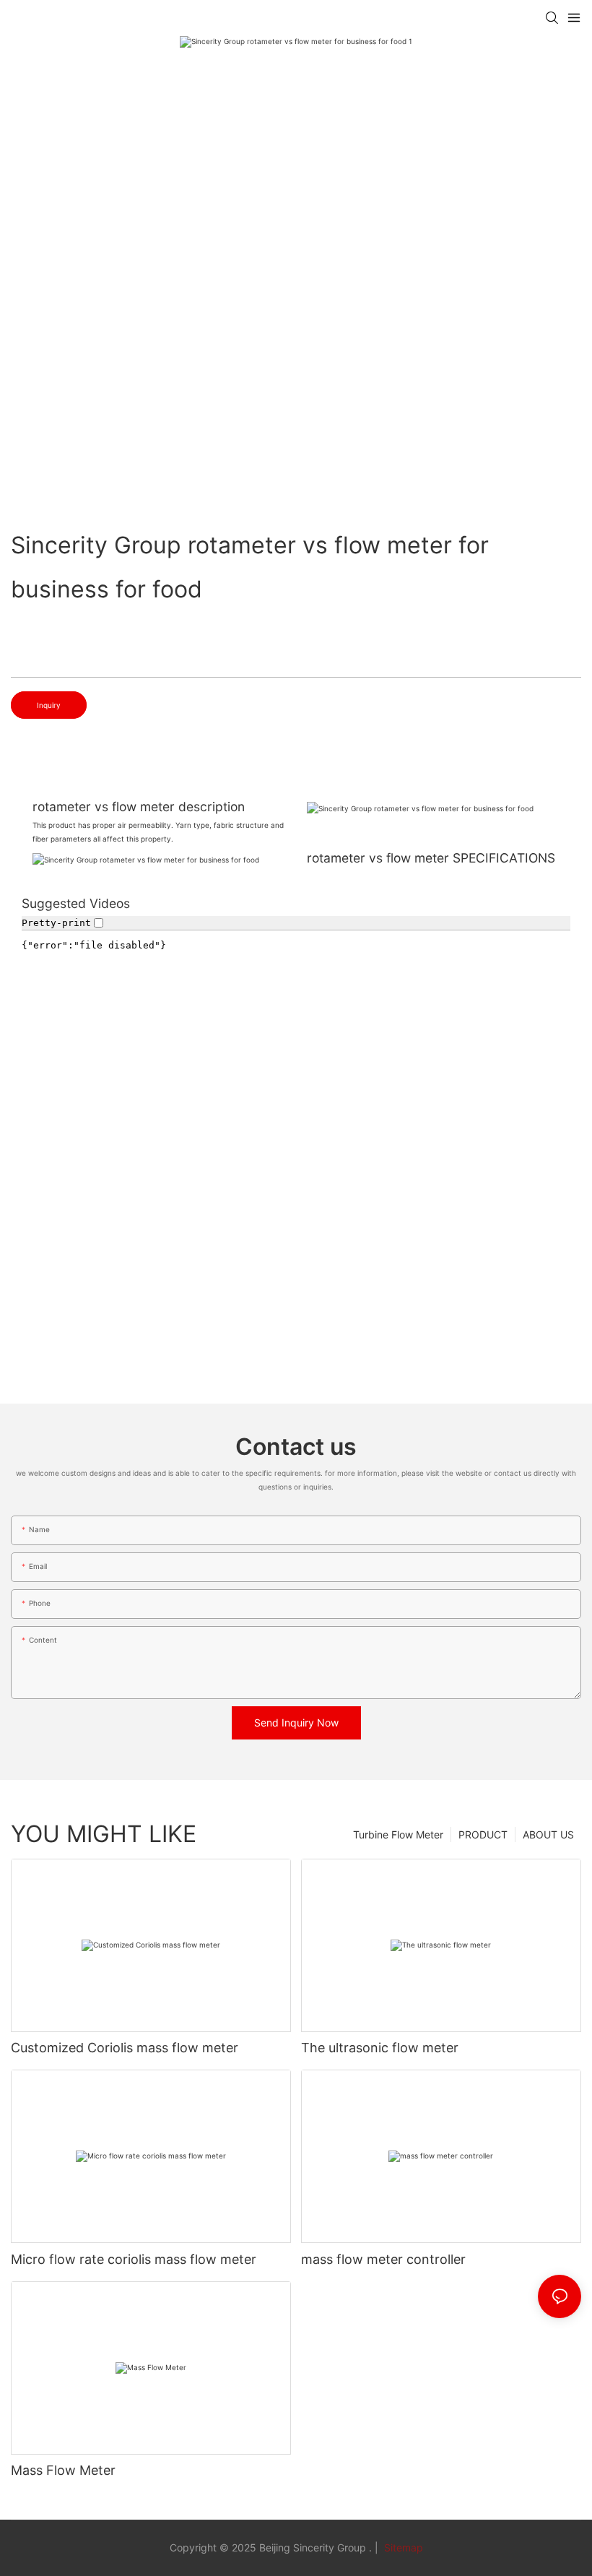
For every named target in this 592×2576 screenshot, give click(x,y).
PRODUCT (483, 1834)
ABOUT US (548, 1834)
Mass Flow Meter (63, 2470)
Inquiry (49, 705)
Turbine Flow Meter (398, 1834)
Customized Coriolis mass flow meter (125, 2048)
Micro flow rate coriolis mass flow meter (134, 2259)
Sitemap (402, 2547)
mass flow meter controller (383, 2259)
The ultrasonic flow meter (380, 2048)
